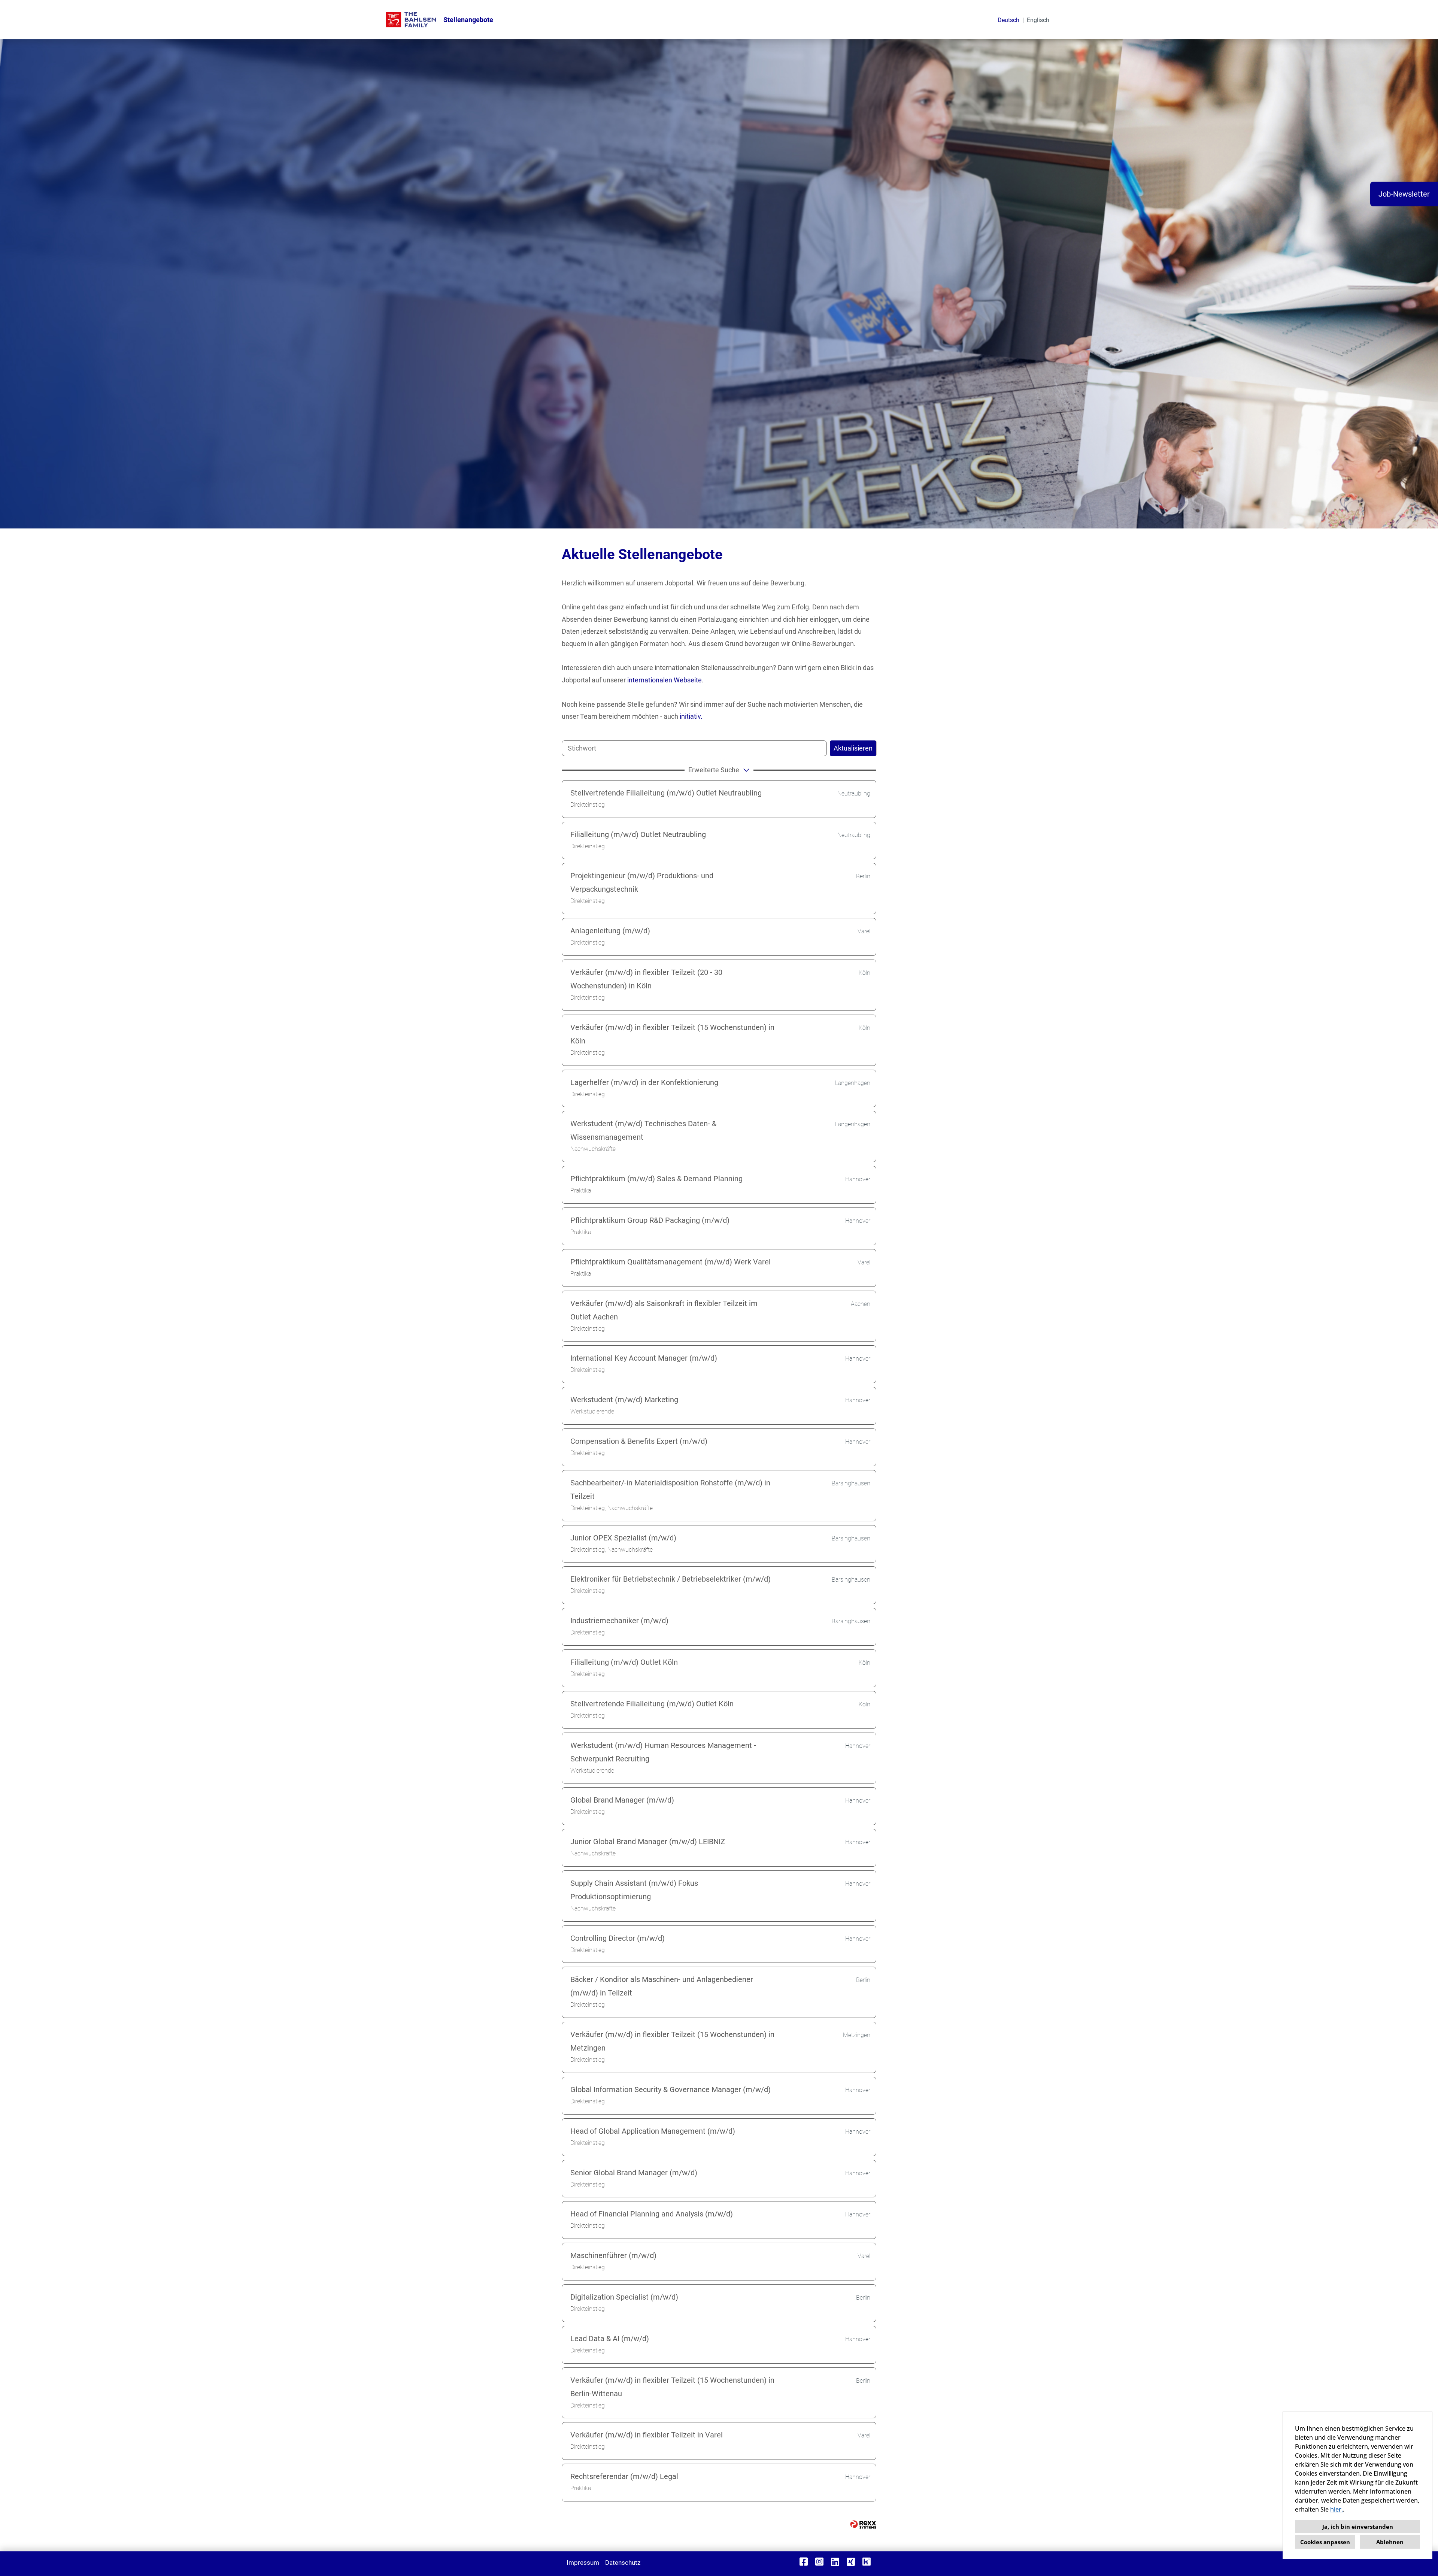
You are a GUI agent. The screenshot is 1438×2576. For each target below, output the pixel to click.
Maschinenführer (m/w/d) (613, 2255)
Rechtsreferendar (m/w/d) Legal (624, 2476)
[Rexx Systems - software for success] (863, 2525)
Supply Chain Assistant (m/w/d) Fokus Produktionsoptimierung (634, 1890)
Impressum (583, 2563)
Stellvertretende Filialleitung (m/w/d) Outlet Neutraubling (666, 793)
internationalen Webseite (665, 680)
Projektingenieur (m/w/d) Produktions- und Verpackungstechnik (642, 882)
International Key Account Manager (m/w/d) (644, 1358)
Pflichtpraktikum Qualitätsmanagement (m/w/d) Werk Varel (671, 1262)
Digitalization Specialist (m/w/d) (624, 2297)
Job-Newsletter (1404, 194)
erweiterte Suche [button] (714, 770)
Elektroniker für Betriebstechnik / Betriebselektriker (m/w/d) (671, 1579)
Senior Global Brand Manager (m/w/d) (634, 2173)
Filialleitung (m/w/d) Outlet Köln (624, 1662)
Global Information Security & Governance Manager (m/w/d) (671, 2089)
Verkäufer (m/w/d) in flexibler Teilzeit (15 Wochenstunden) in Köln (672, 1034)
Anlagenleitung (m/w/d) (610, 931)
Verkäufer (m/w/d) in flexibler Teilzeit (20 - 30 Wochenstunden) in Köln (646, 979)
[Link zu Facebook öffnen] (804, 2562)
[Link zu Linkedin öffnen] (835, 2562)
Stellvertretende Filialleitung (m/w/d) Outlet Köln (652, 1704)
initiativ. (691, 716)
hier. (1337, 2509)
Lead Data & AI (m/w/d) (610, 2339)
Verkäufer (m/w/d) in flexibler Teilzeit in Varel (647, 2435)
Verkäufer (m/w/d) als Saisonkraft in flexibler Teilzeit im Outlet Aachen (664, 1310)
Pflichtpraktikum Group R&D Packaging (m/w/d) (650, 1220)
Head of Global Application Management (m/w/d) (653, 2131)
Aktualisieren (853, 748)
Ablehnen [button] (1390, 2542)
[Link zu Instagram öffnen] (819, 2562)
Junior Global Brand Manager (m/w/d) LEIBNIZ (648, 1842)
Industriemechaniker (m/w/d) (619, 1621)
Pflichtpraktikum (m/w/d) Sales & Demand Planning (656, 1179)
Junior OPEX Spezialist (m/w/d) (623, 1538)
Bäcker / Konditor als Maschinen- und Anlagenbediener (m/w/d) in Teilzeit (662, 1986)
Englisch (1038, 20)
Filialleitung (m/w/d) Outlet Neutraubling (638, 834)
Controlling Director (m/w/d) (618, 1938)
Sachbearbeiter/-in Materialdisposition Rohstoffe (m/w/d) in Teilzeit (670, 1489)
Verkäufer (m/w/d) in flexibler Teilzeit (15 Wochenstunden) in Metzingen (672, 2041)
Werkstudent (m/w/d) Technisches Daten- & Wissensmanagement (643, 1130)
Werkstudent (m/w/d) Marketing (624, 1400)
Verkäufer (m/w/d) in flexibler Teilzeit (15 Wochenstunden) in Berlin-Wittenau (672, 2387)
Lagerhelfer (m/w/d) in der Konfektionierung (644, 1082)
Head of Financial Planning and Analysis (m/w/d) (652, 2214)
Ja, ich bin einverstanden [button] (1358, 2527)
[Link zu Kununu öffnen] (867, 2562)
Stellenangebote (468, 20)
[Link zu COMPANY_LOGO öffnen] (411, 20)
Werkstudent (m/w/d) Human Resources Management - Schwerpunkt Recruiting (663, 1752)
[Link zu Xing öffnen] (851, 2562)
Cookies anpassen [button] (1325, 2542)
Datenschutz (623, 2563)
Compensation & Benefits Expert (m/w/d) (639, 1441)
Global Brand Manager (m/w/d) (622, 1800)
